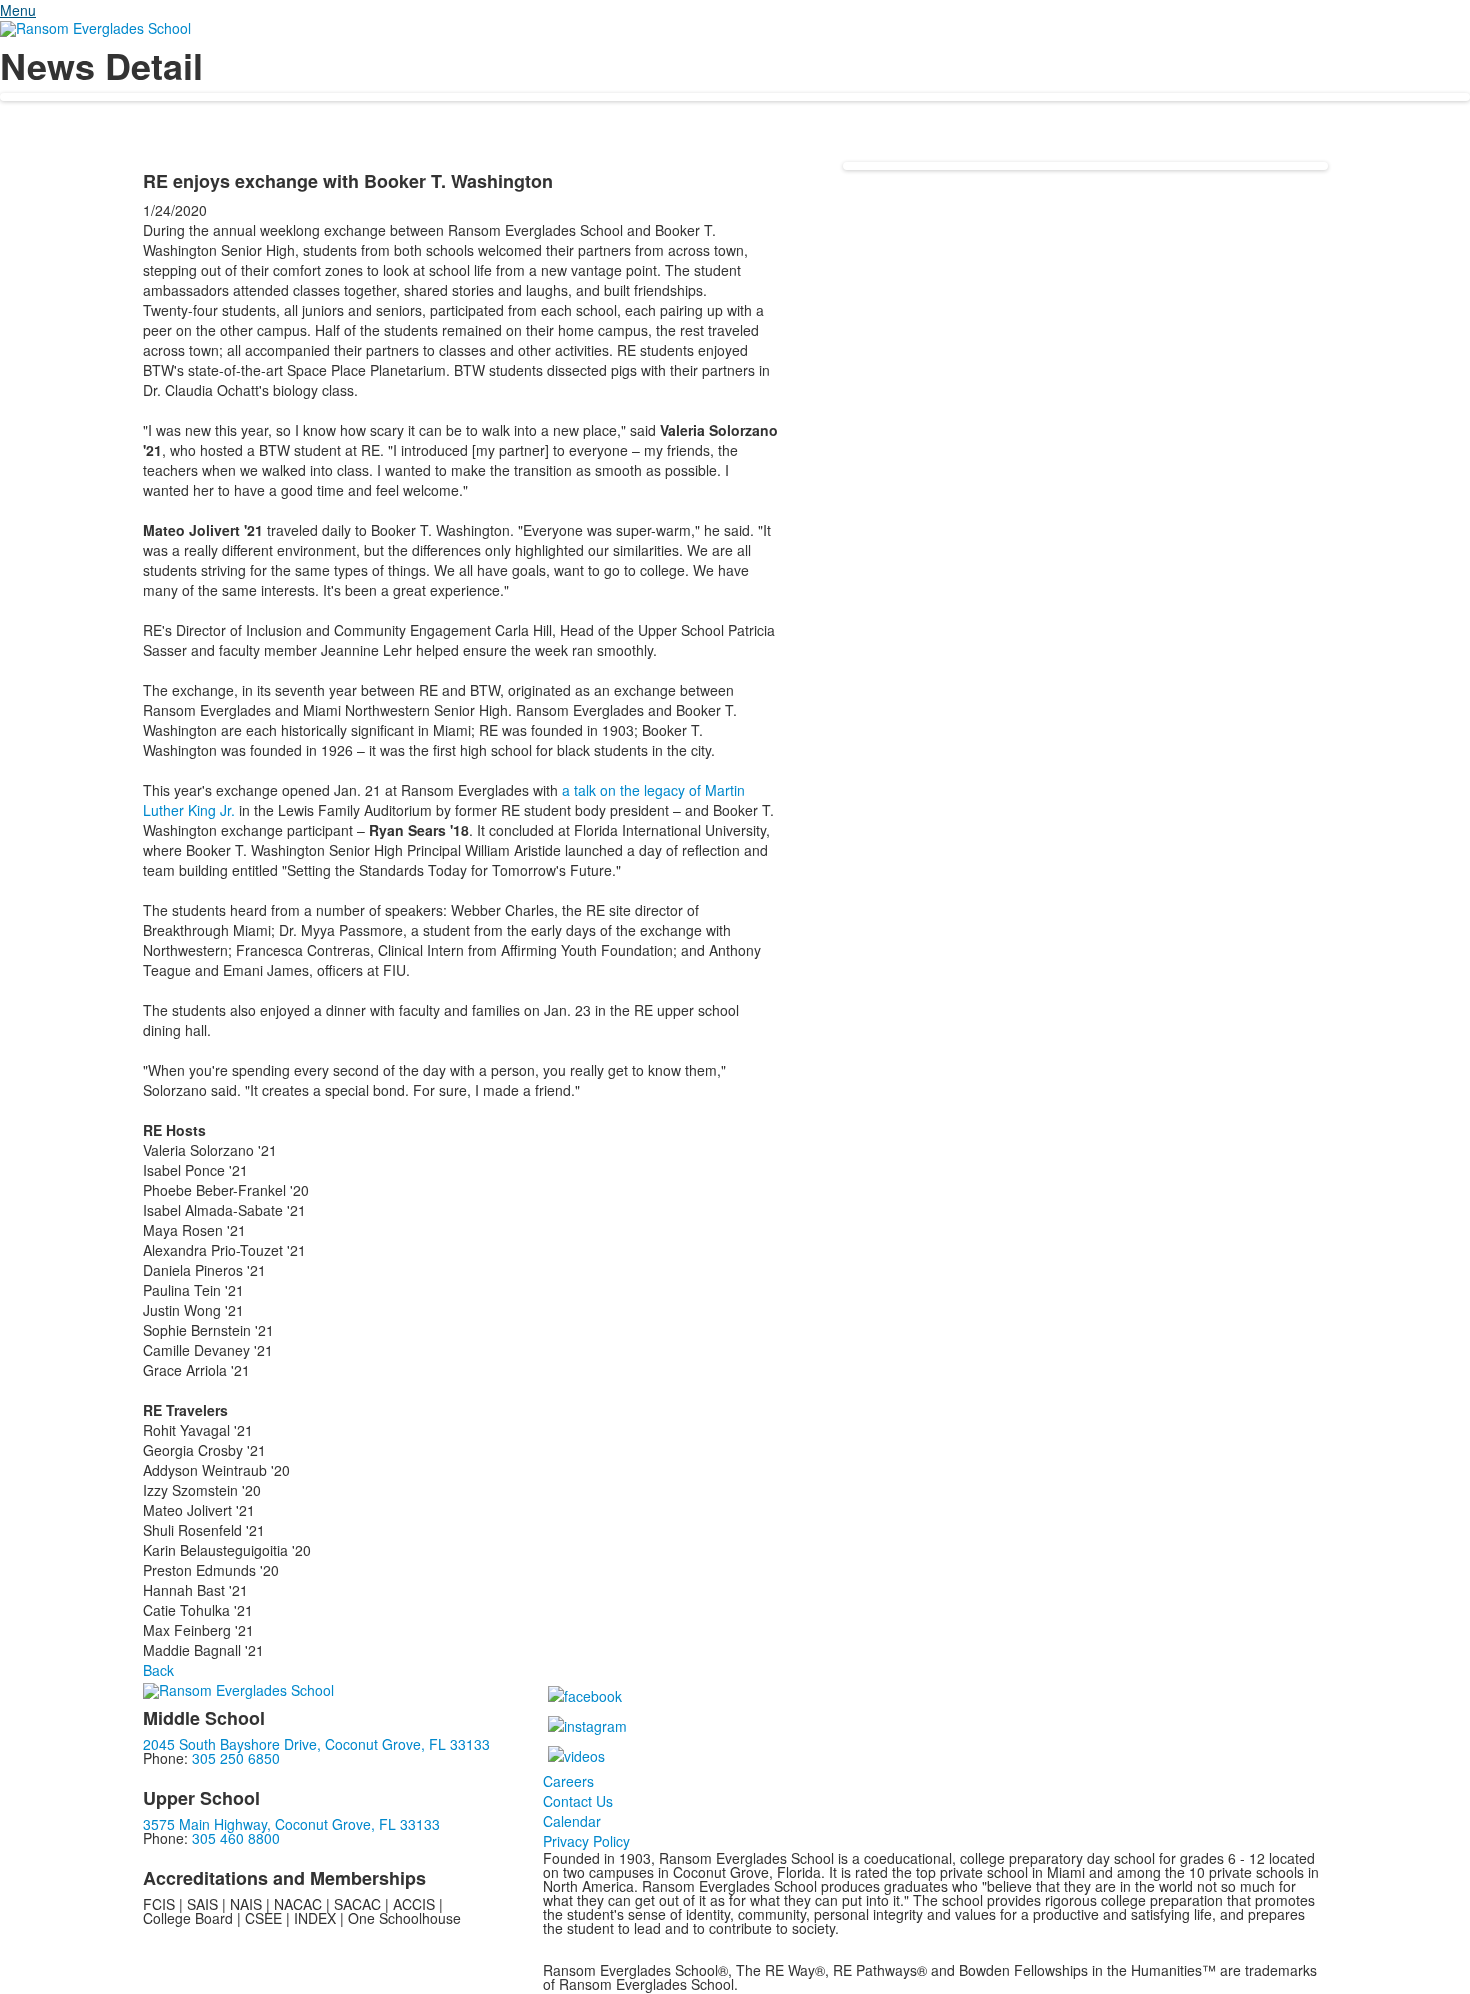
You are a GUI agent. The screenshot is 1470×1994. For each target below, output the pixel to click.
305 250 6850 (236, 1758)
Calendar (572, 1821)
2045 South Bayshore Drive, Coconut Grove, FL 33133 (316, 1744)
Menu (18, 10)
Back (158, 1670)
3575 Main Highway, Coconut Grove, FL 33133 (291, 1824)
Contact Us (578, 1801)
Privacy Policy (586, 1841)
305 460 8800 (236, 1838)
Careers (568, 1781)
